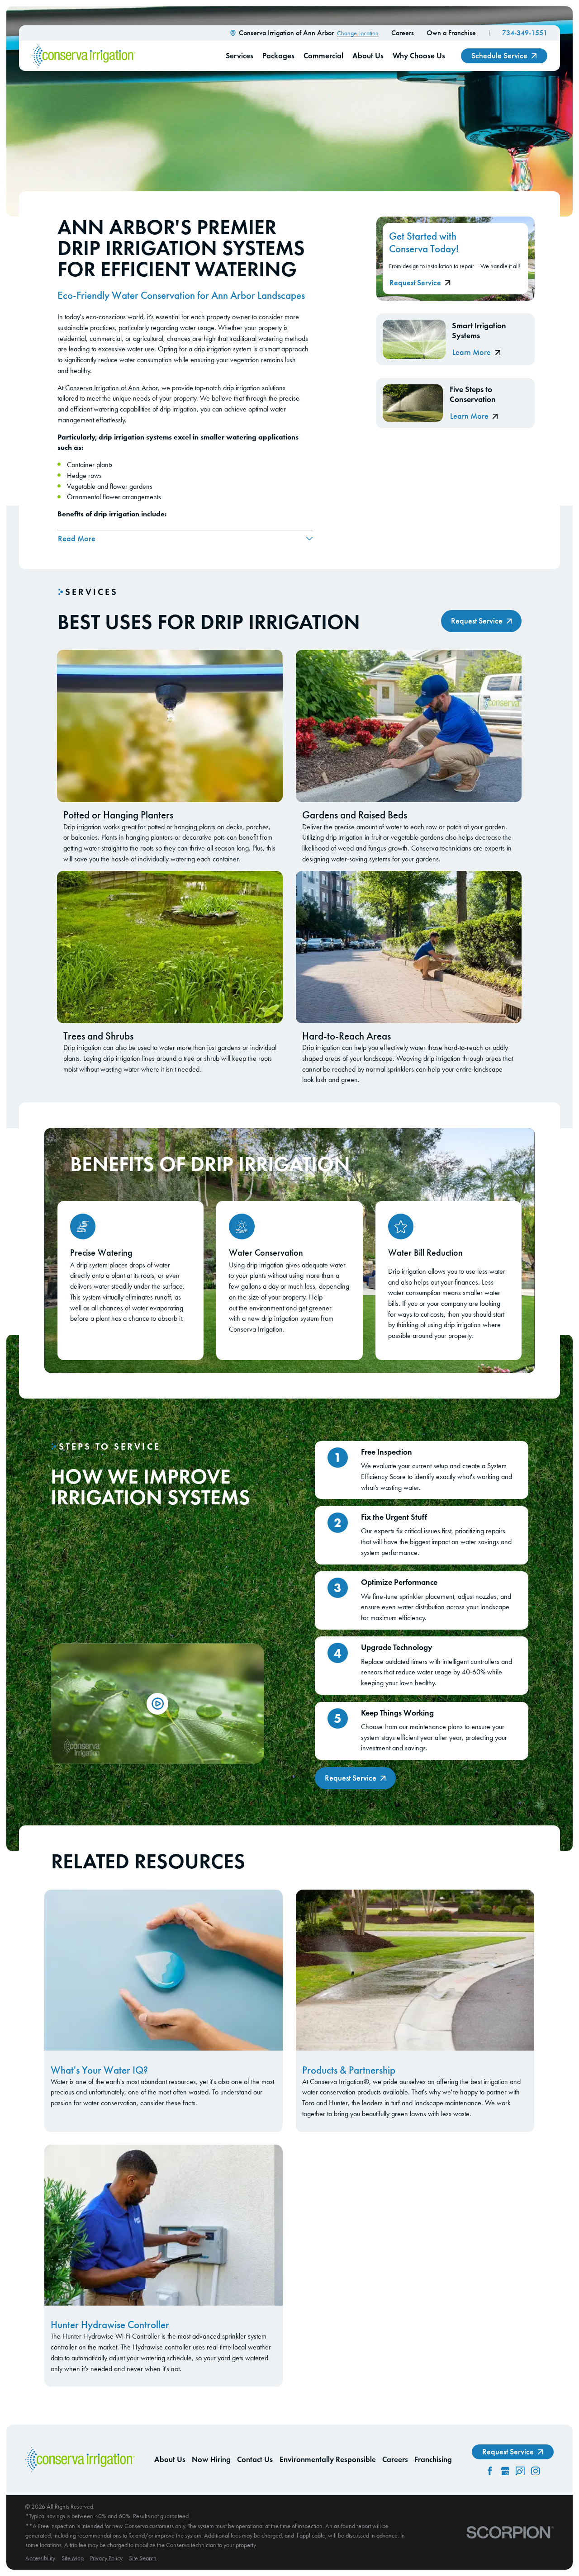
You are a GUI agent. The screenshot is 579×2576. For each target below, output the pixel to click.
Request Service (415, 283)
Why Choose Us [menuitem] (419, 56)
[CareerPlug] (520, 2471)
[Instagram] (536, 2471)
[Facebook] (490, 2471)
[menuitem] (40, 2558)
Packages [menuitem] (278, 56)
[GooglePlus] (505, 2471)
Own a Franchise (451, 33)
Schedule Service (499, 56)
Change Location (358, 33)
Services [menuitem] (240, 56)
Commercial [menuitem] (323, 56)
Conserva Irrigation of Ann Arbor (112, 388)
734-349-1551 (525, 33)
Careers (403, 33)
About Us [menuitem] (368, 56)
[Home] (83, 56)
